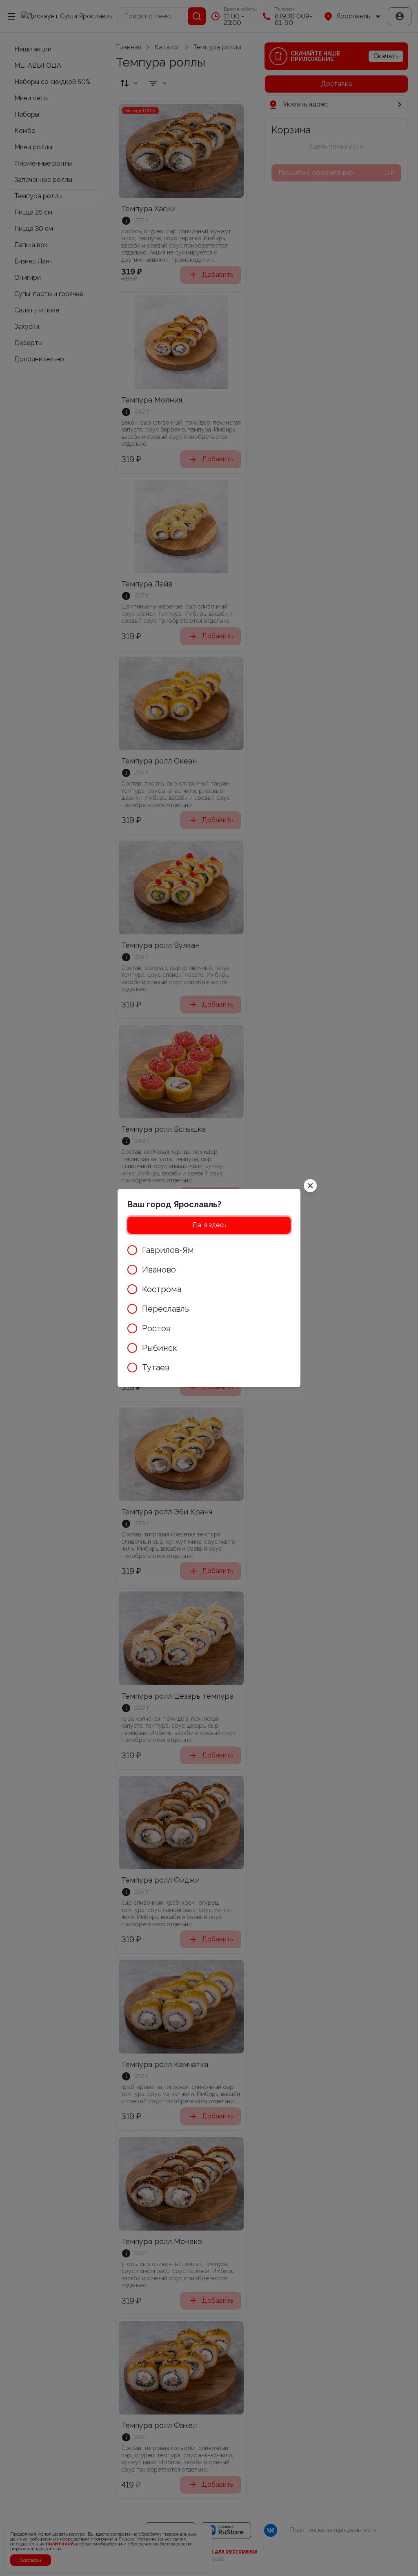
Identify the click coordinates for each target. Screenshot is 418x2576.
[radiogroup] (209, 1309)
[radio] (209, 1250)
